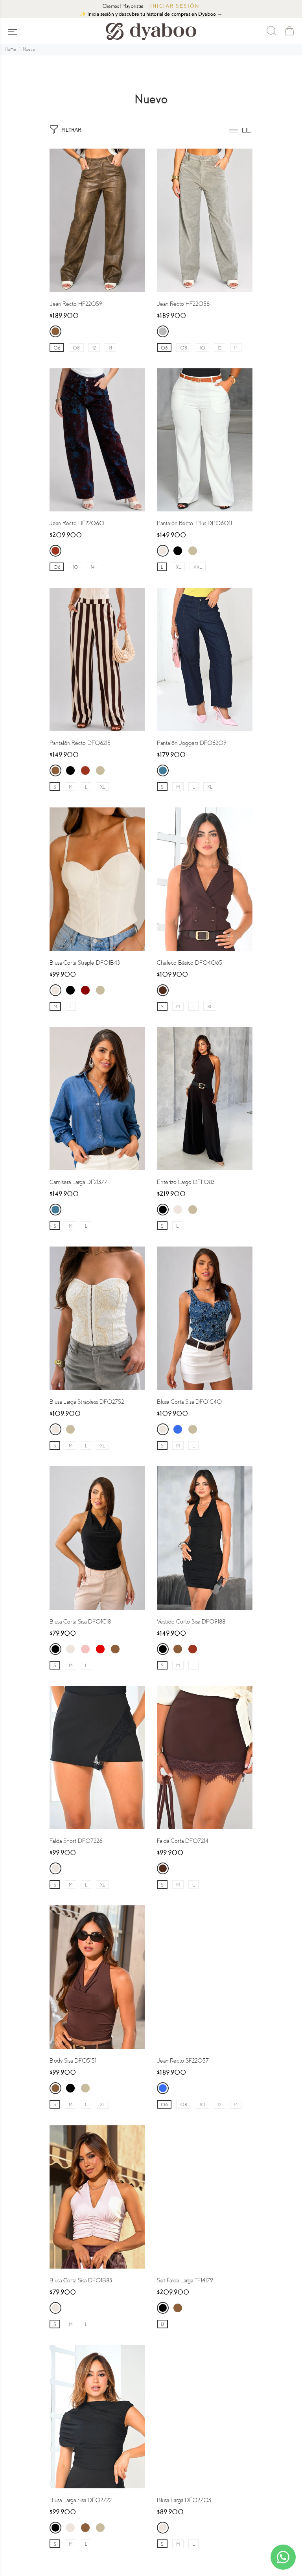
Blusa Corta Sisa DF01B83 (81, 2280)
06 (57, 348)
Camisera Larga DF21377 (78, 1182)
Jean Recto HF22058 (183, 304)
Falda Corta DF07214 (183, 1841)
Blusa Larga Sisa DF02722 (81, 2500)
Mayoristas (133, 6)
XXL (198, 567)
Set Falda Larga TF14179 (185, 2280)
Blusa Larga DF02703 (184, 2500)
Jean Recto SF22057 (183, 2061)
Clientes (111, 6)
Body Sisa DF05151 (73, 2061)
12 (94, 348)
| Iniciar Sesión (172, 6)
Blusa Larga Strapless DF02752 (87, 1402)
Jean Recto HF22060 (77, 523)
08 (76, 348)
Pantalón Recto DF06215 (80, 743)
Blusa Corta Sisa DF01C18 (80, 1622)
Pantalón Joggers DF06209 (192, 743)
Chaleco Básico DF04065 (190, 963)
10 (203, 348)
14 (110, 348)
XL (178, 567)
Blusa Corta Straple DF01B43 (85, 963)
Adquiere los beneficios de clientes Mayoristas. (151, 14)
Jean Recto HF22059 (76, 304)
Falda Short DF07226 (76, 1841)
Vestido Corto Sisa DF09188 (191, 1622)
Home (10, 49)
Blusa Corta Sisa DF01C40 (189, 1402)
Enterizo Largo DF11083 (186, 1182)
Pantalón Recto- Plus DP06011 (194, 523)
